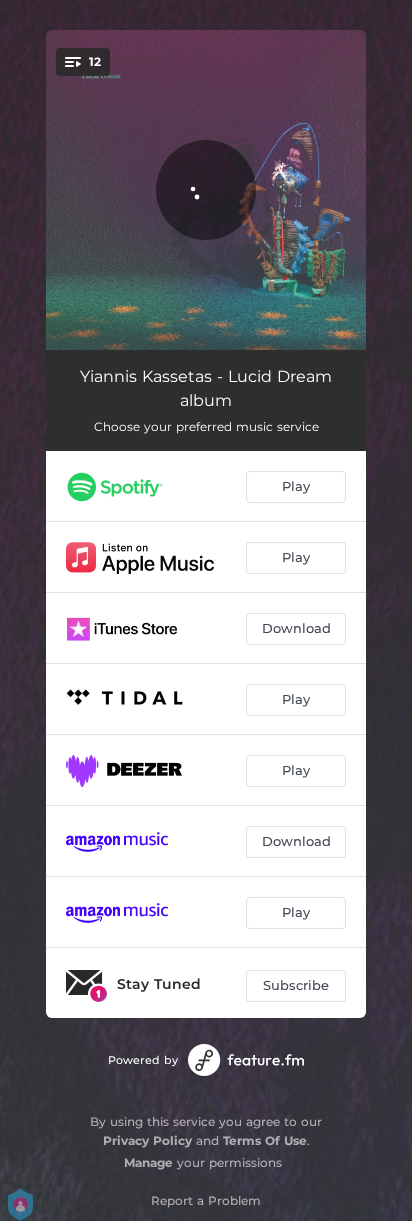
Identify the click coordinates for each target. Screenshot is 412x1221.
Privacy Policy (147, 1140)
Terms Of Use (265, 1140)
